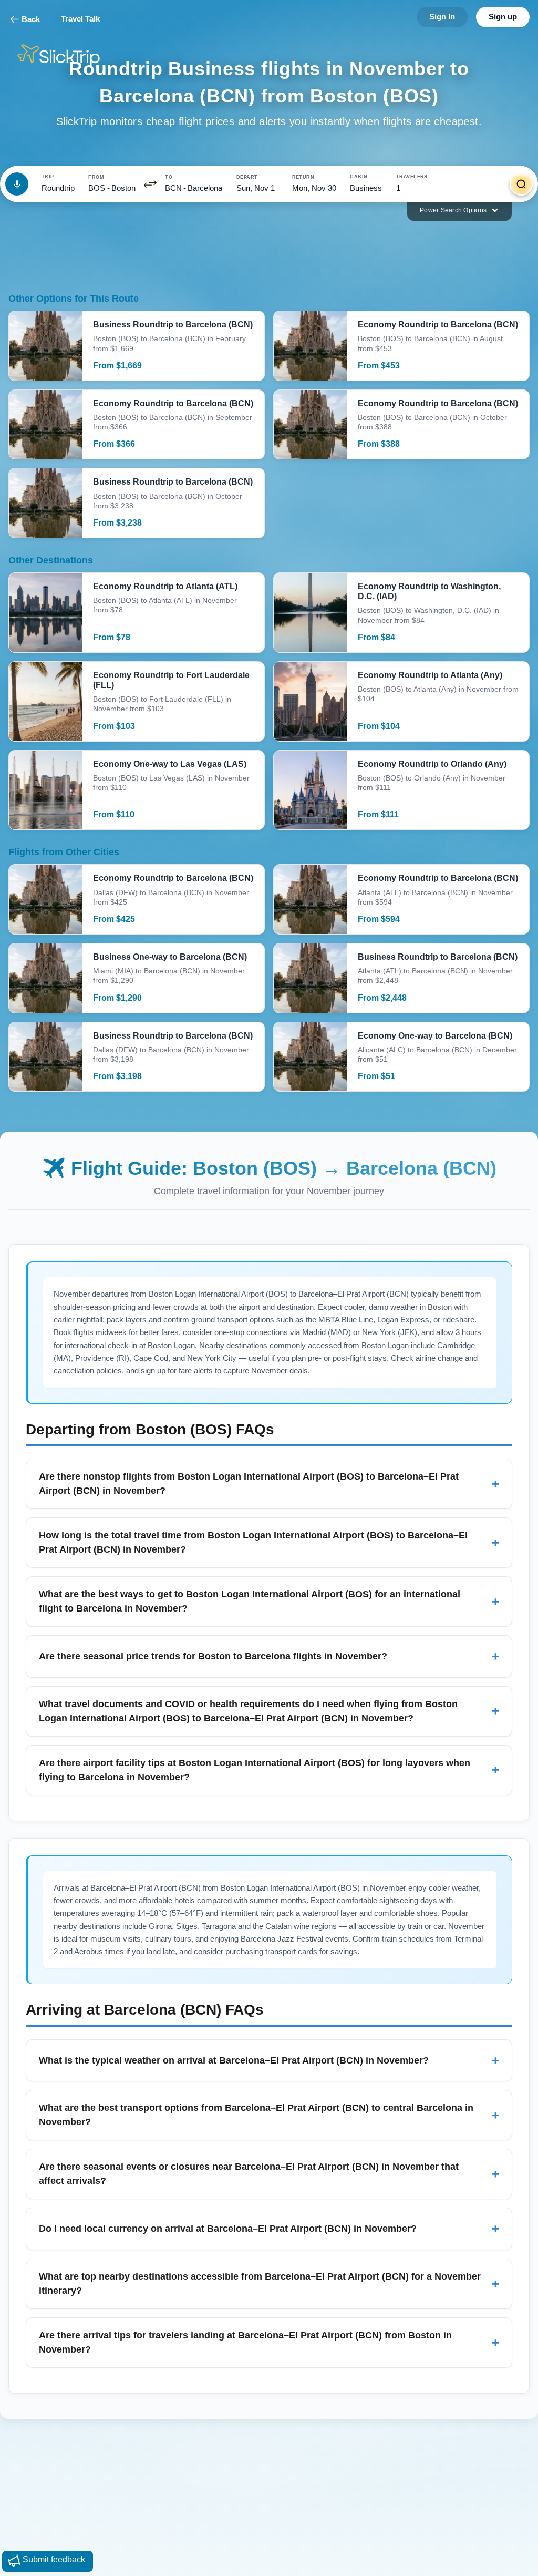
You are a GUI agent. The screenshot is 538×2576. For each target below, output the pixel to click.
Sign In (442, 17)
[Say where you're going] (17, 184)
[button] (150, 184)
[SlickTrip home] (67, 55)
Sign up (503, 17)
